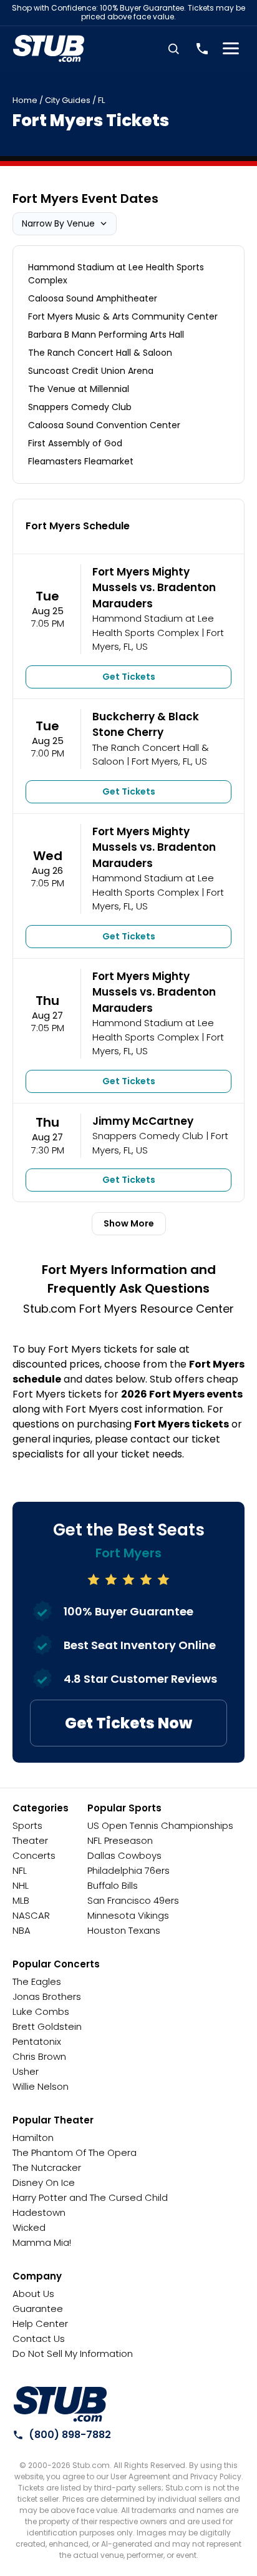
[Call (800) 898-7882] (202, 49)
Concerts (34, 1855)
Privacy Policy (216, 2476)
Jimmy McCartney (143, 1121)
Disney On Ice (44, 2182)
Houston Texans (124, 1930)
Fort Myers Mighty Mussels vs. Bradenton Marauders (154, 588)
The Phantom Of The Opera (75, 2152)
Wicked (29, 2227)
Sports (27, 1825)
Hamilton (33, 2138)
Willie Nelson (41, 2086)
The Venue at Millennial (79, 389)
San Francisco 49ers (133, 1900)
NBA (22, 1930)
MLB (21, 1900)
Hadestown (39, 2212)
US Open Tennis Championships (160, 1825)
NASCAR (31, 1915)
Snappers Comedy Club (80, 407)
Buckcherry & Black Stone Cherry (146, 725)
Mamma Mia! (42, 2242)
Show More (129, 1223)
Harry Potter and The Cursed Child (90, 2197)
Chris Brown (39, 2056)
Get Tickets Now (128, 1723)
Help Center (40, 2324)
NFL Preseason (120, 1840)
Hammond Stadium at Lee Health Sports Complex (116, 274)
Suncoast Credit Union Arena (91, 371)
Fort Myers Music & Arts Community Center (123, 316)
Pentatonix (37, 2041)
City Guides (68, 100)
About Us (33, 2294)
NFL (20, 1870)
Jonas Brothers (47, 1996)
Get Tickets (129, 677)
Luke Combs (41, 2011)
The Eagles (37, 1981)
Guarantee (38, 2309)
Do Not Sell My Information (73, 2353)
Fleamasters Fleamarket (81, 461)
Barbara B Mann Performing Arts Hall (106, 335)
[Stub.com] (49, 49)
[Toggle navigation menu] (231, 49)
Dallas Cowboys (124, 1855)
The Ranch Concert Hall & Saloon (100, 353)
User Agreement (140, 2476)
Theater (30, 1840)
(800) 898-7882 (70, 2435)
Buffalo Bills (113, 1885)
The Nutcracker (47, 2167)
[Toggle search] (173, 49)
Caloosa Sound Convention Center (104, 425)
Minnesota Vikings (128, 1915)
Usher (26, 2071)
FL (101, 100)
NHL (21, 1885)
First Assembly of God (75, 443)
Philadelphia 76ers (128, 1870)
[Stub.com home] (60, 2404)
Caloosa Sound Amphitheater (93, 298)
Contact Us (39, 2338)
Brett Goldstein (47, 2026)
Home (25, 100)
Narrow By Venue (58, 223)
